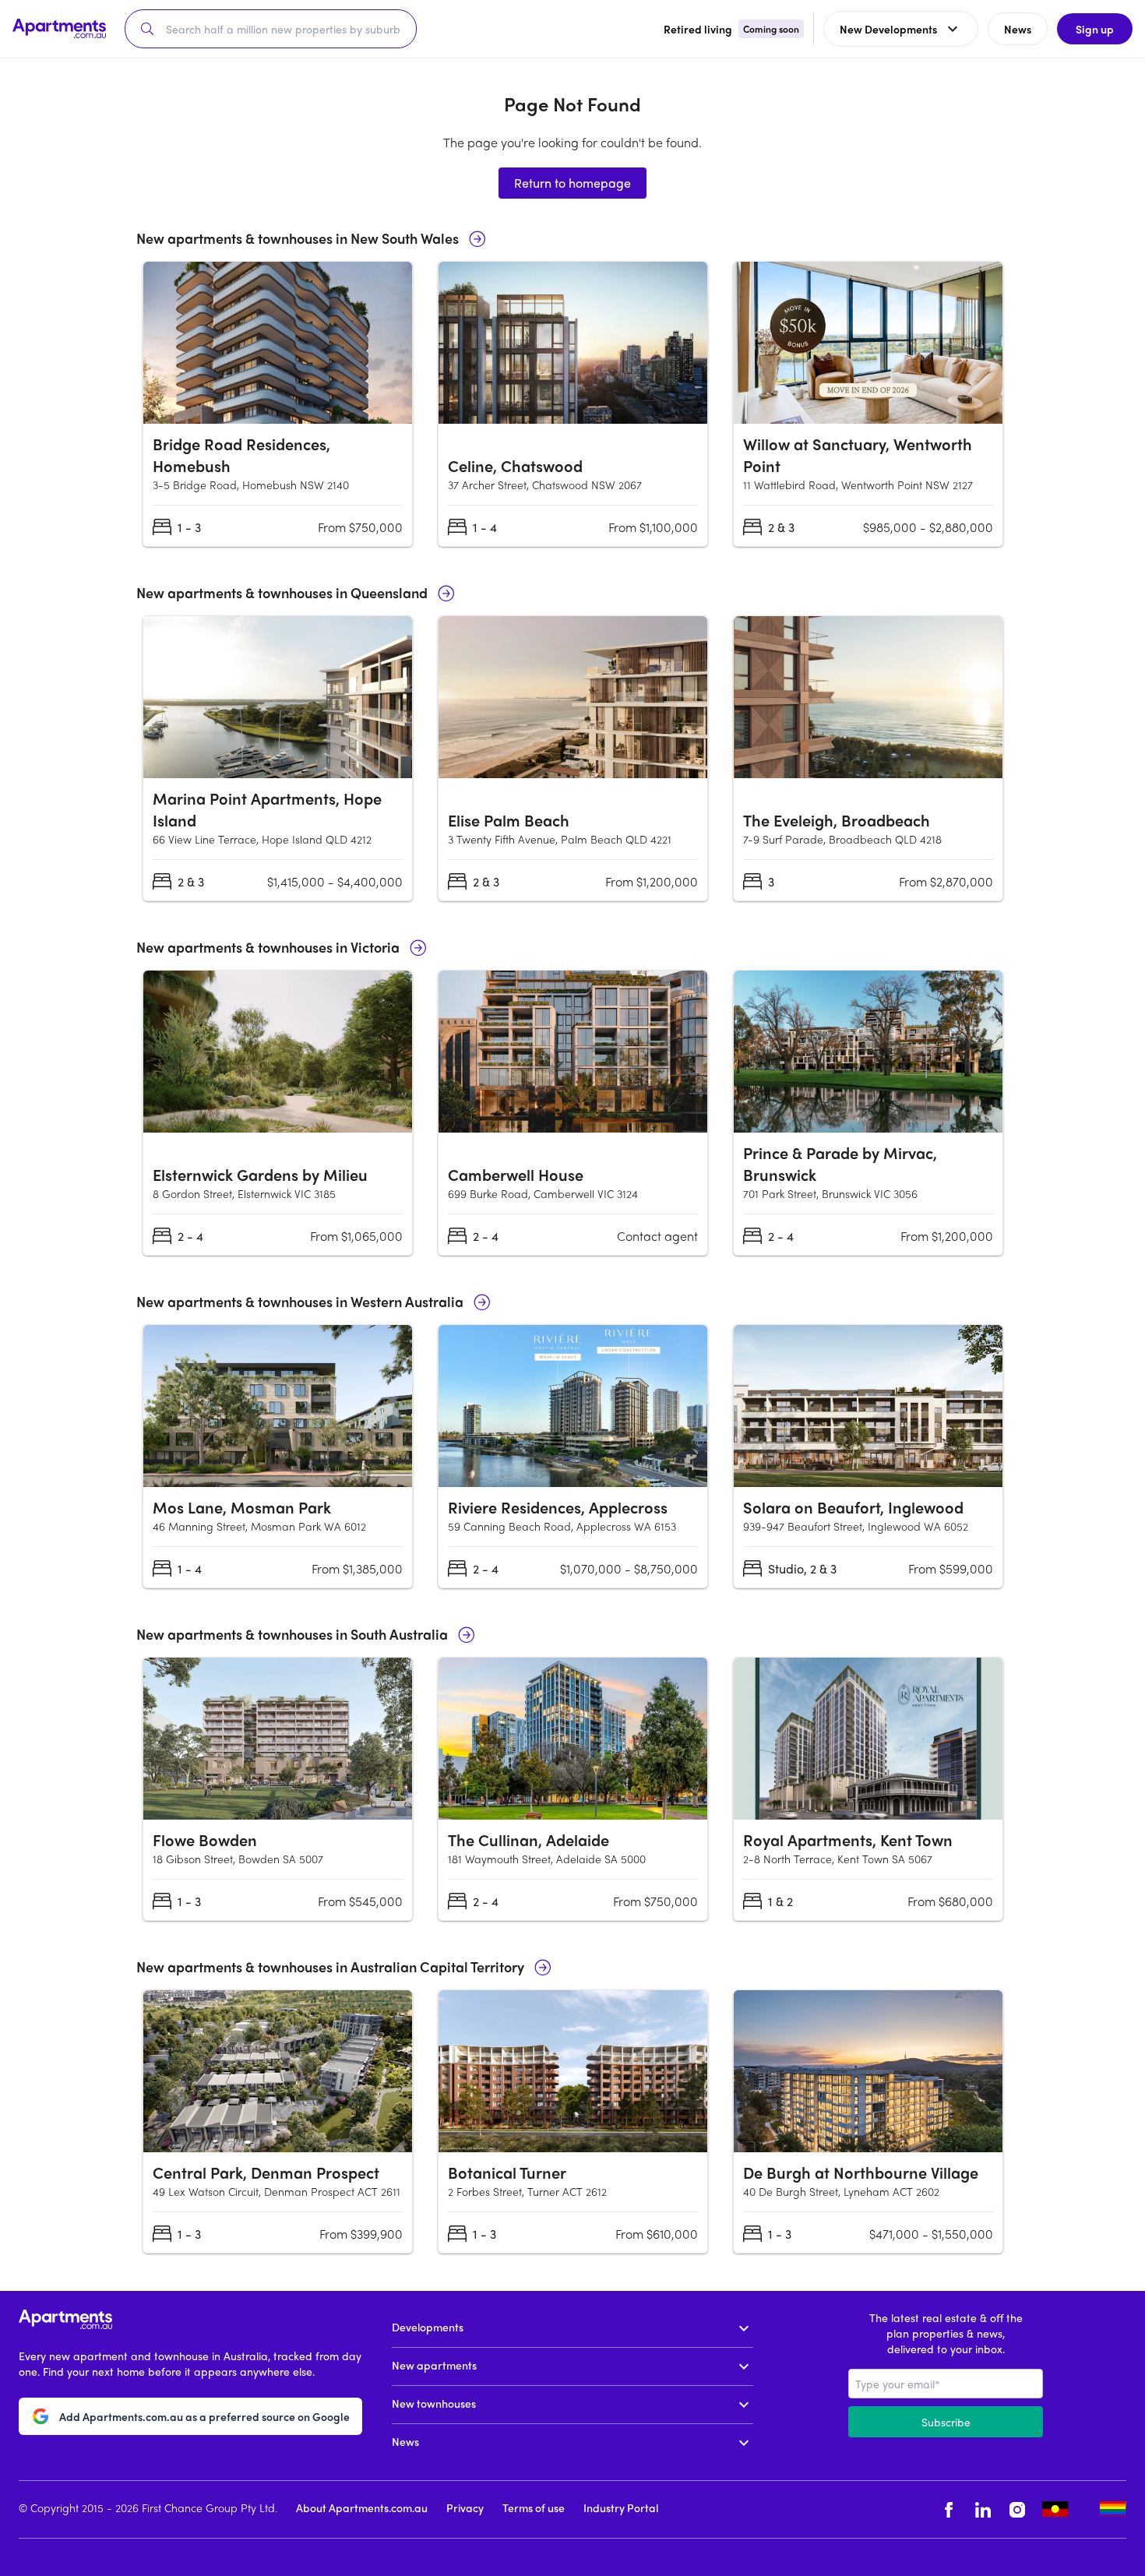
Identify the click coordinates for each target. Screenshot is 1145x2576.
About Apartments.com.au (362, 2507)
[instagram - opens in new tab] (1017, 2509)
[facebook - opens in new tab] (949, 2509)
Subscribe (946, 2422)
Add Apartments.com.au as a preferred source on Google (204, 2416)
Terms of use (534, 2507)
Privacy (465, 2507)
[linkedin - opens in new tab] (983, 2509)
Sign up (1095, 29)
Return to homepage (572, 183)
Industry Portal (621, 2507)
